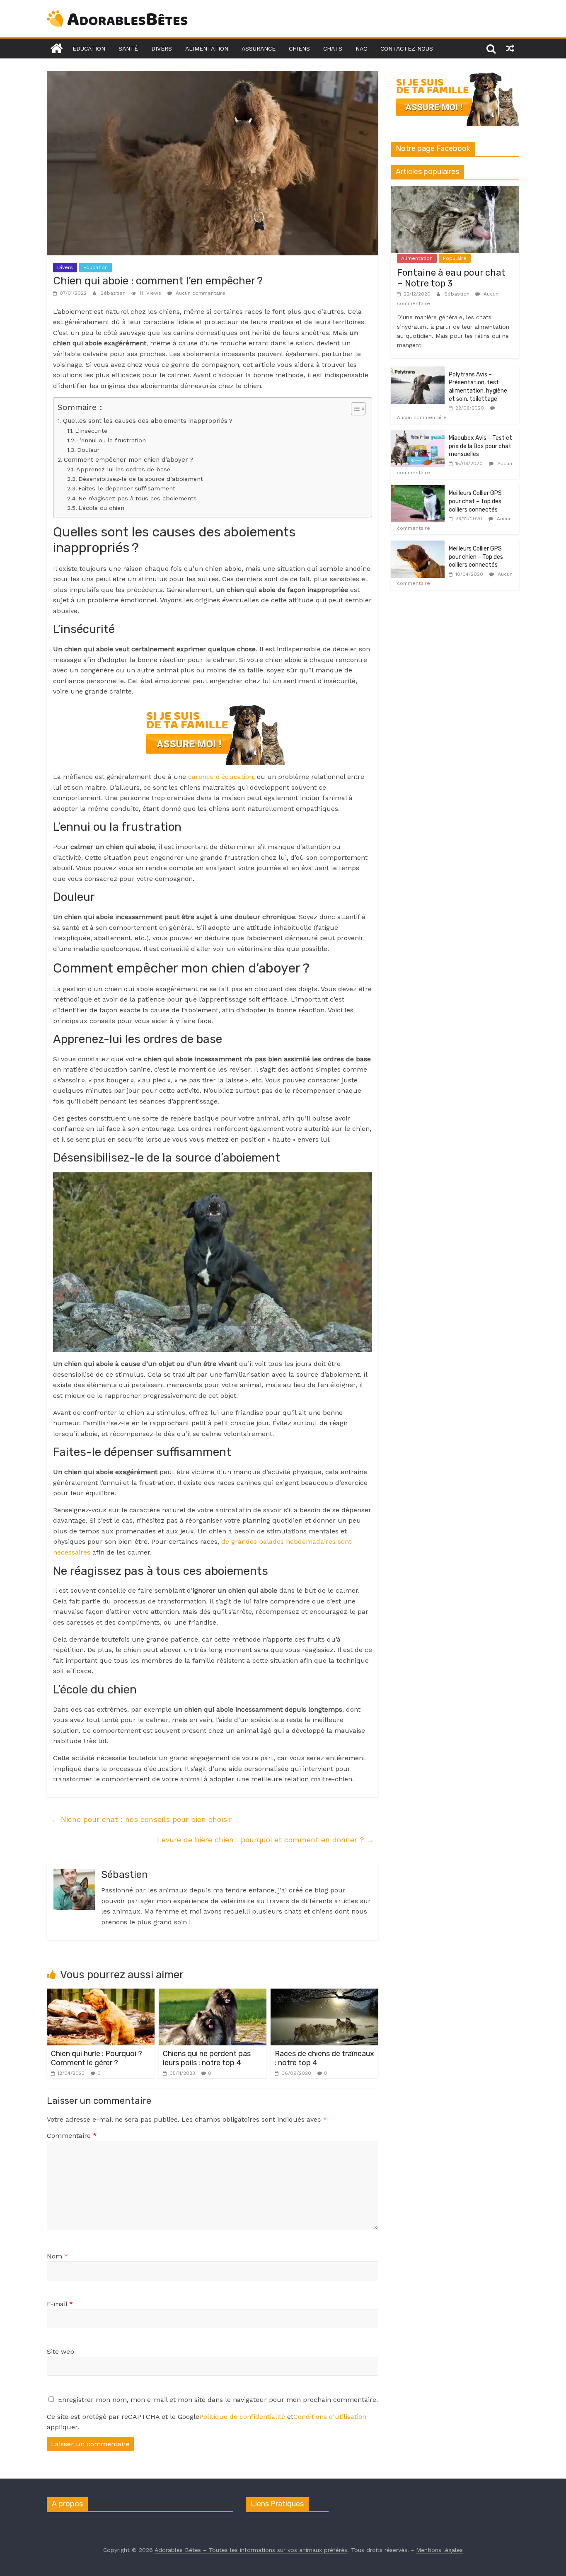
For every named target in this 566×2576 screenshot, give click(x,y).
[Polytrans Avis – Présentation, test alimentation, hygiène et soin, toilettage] (418, 371)
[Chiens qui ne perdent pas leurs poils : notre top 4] (213, 1994)
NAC (361, 49)
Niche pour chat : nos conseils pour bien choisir (141, 1819)
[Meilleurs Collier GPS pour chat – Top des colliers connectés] (418, 490)
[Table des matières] (358, 409)
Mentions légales (439, 2550)
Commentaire (72, 2136)
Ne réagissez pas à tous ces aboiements (138, 498)
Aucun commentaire (200, 293)
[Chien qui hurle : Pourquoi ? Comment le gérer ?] (101, 1994)
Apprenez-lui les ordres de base (123, 469)
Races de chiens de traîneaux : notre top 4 (324, 2058)
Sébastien (114, 293)
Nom (57, 2256)
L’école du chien (101, 508)
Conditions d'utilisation (330, 2417)
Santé (128, 49)
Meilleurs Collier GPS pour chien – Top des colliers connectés (476, 557)
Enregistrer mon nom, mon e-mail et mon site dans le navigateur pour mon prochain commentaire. (218, 2400)
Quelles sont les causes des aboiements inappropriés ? (148, 421)
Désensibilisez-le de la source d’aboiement (141, 479)
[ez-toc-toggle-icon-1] (354, 409)
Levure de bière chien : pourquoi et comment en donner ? (266, 1840)
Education (89, 49)
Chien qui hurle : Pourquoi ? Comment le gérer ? (97, 2058)
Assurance (259, 49)
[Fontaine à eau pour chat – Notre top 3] (455, 190)
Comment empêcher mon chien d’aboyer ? (128, 460)
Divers (162, 49)
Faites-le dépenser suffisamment (127, 489)
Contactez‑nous (407, 49)
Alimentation (207, 49)
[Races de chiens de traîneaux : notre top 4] (324, 1994)
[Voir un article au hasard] (510, 49)
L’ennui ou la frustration (111, 440)
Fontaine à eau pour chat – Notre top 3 (451, 278)
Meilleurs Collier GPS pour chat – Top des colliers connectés (475, 501)
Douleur (88, 450)
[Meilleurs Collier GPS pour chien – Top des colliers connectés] (418, 545)
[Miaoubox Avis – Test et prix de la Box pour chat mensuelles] (418, 434)
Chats (333, 49)
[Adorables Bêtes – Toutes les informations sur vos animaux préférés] (56, 49)
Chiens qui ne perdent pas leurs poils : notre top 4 (207, 2058)
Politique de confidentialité (242, 2417)
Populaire (455, 258)
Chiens (299, 49)
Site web (60, 2352)
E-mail (60, 2304)
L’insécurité (91, 431)
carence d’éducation (220, 777)
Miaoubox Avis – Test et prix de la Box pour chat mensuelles (480, 446)
